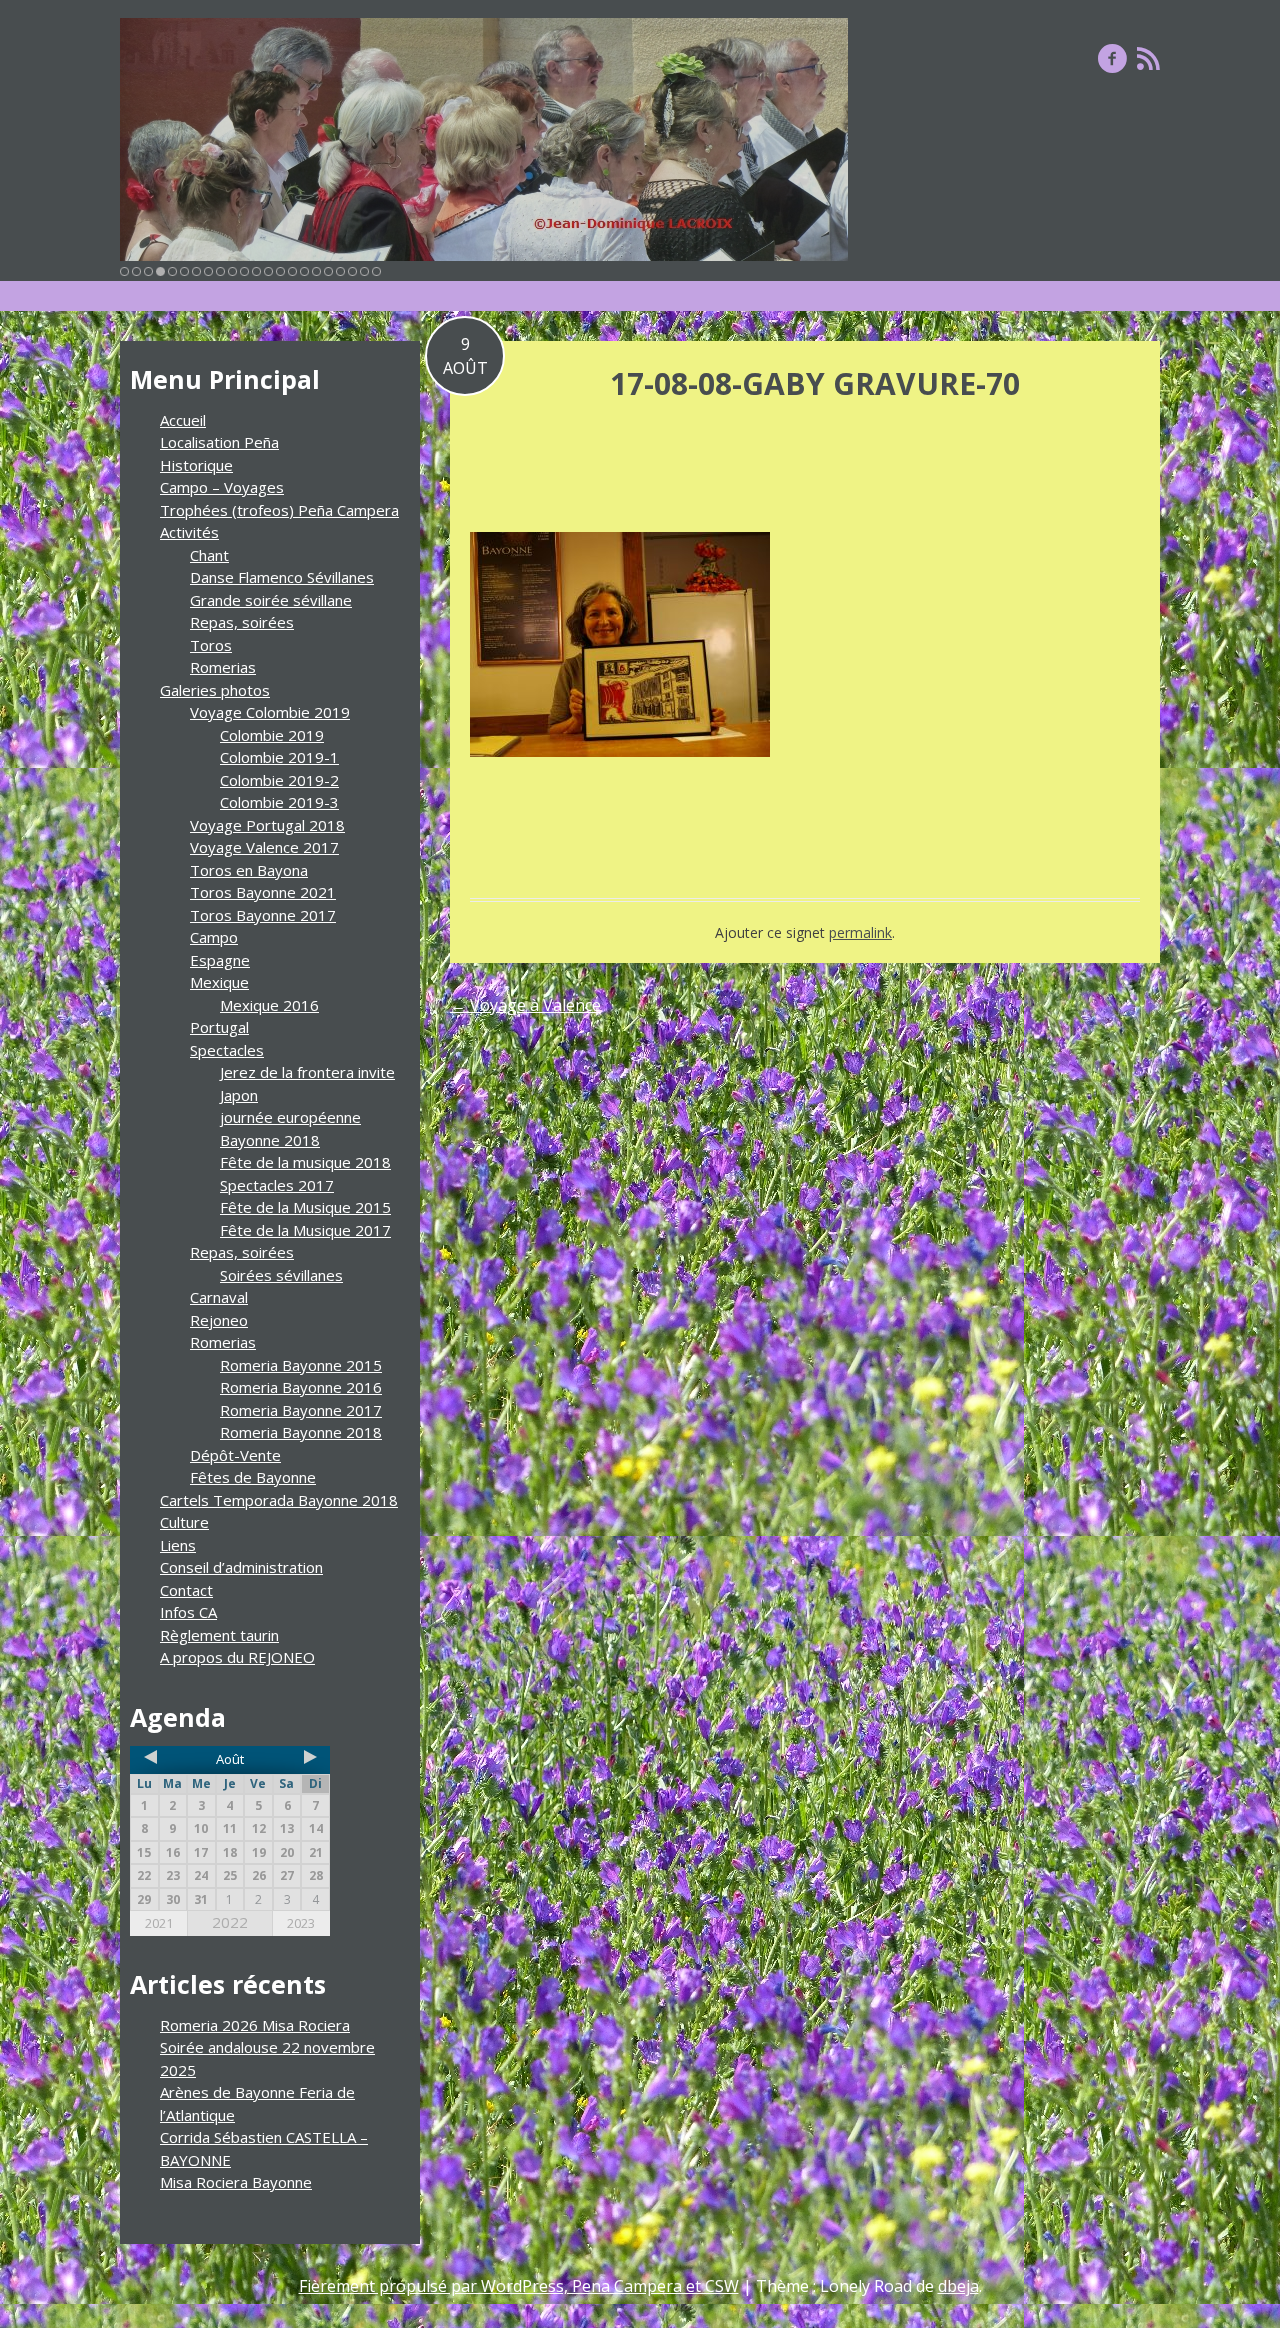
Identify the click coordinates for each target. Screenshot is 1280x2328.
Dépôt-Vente (235, 1455)
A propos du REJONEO (237, 1657)
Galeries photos (215, 690)
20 (352, 271)
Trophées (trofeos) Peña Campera (279, 510)
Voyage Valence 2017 (264, 847)
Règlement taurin (219, 1635)
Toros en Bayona (249, 870)
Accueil (183, 420)
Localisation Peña (219, 442)
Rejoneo (219, 1320)
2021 (159, 1923)
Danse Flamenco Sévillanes (282, 577)
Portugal (219, 1027)
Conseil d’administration (241, 1567)
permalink (860, 932)
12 (256, 271)
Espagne (220, 960)
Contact (186, 1590)
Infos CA (188, 1612)
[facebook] (1112, 58)
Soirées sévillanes (281, 1275)
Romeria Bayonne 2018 (301, 1432)
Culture (184, 1522)
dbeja (958, 2286)
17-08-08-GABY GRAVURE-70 (815, 383)
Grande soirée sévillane (271, 600)
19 (340, 271)
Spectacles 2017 (277, 1185)
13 (268, 271)
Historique (196, 465)
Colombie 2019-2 (279, 780)
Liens (178, 1545)
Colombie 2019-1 (279, 757)
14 (280, 271)
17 (316, 271)
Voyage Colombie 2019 (270, 712)
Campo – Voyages (222, 487)
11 (244, 271)
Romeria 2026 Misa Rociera (255, 2025)
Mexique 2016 (269, 1005)
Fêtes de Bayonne (253, 1477)
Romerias (223, 667)
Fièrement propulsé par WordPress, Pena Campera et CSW (519, 2286)
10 (232, 271)
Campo (214, 937)
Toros (211, 645)
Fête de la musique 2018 (305, 1162)
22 (376, 271)
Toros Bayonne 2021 (263, 892)
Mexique (219, 982)
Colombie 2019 (272, 735)
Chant (209, 555)
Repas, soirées (242, 622)
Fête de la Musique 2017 (305, 1230)
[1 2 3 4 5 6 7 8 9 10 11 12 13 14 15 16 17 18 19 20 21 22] (484, 139)
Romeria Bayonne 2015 (301, 1365)
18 (328, 271)
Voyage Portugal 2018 (267, 825)
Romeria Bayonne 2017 (301, 1410)
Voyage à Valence (525, 1005)
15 (292, 271)
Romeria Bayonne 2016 (301, 1387)
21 (364, 271)
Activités (189, 532)
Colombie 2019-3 (279, 802)
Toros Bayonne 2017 (263, 915)
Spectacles (227, 1050)
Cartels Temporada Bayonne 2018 (279, 1500)
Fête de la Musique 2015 (305, 1207)
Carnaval (219, 1297)
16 (304, 271)
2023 (301, 1923)
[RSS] (1148, 58)
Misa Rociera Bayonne (236, 2182)
